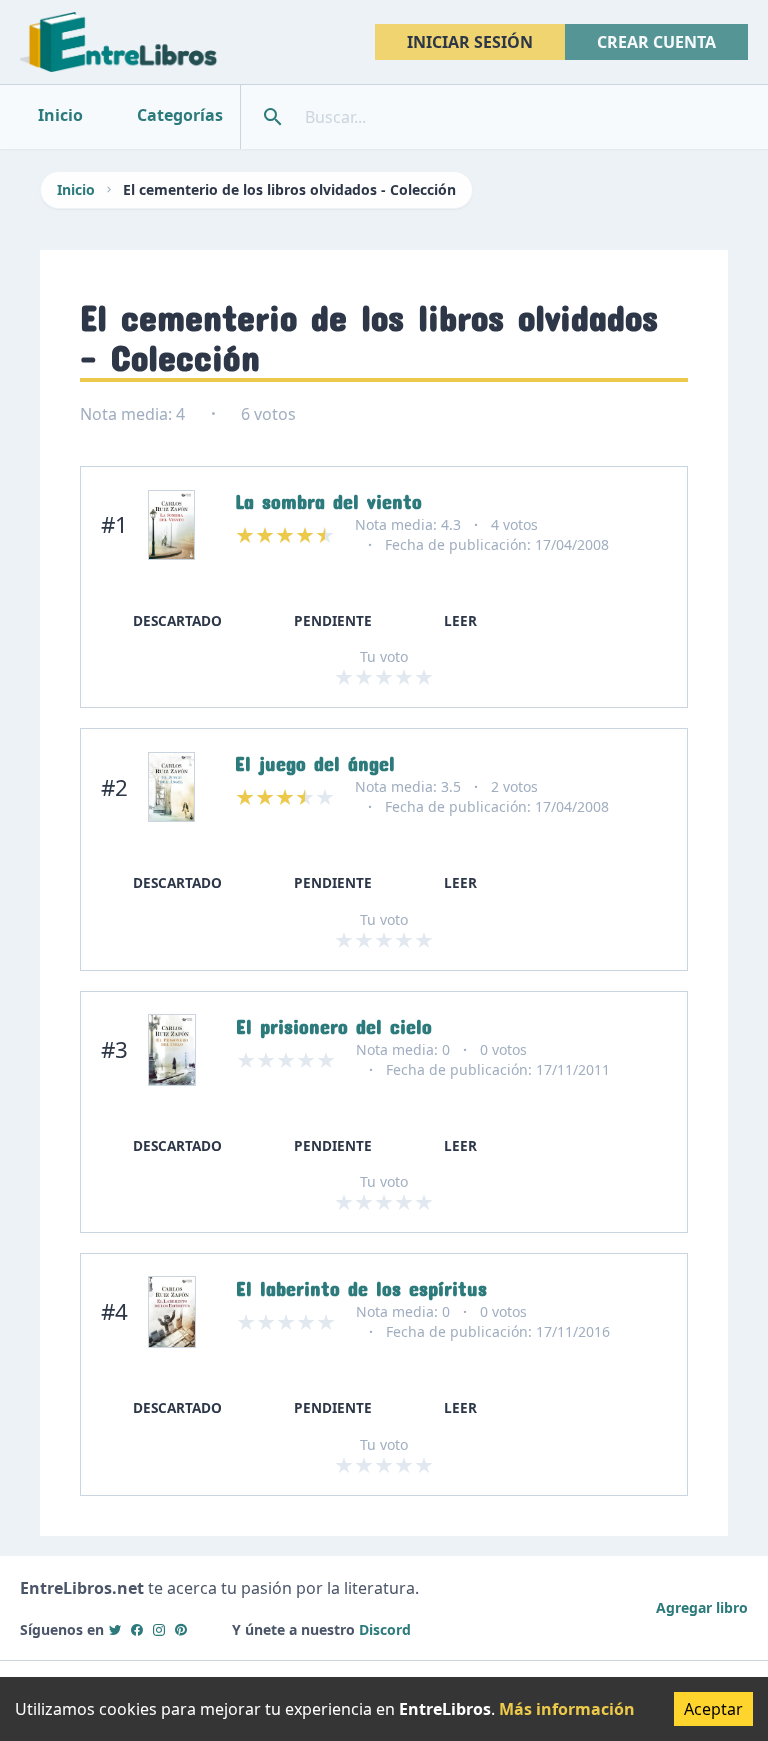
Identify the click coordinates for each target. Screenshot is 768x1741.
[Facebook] (137, 1629)
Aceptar (713, 1709)
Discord (385, 1629)
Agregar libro (702, 1607)
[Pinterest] (181, 1629)
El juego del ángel (315, 759)
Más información (567, 1709)
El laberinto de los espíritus (361, 1284)
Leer (460, 620)
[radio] (344, 677)
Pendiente (333, 620)
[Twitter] (115, 1629)
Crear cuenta (656, 42)
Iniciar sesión (470, 42)
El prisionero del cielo (334, 1022)
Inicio (76, 189)
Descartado (177, 620)
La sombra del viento (328, 497)
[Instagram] (159, 1629)
